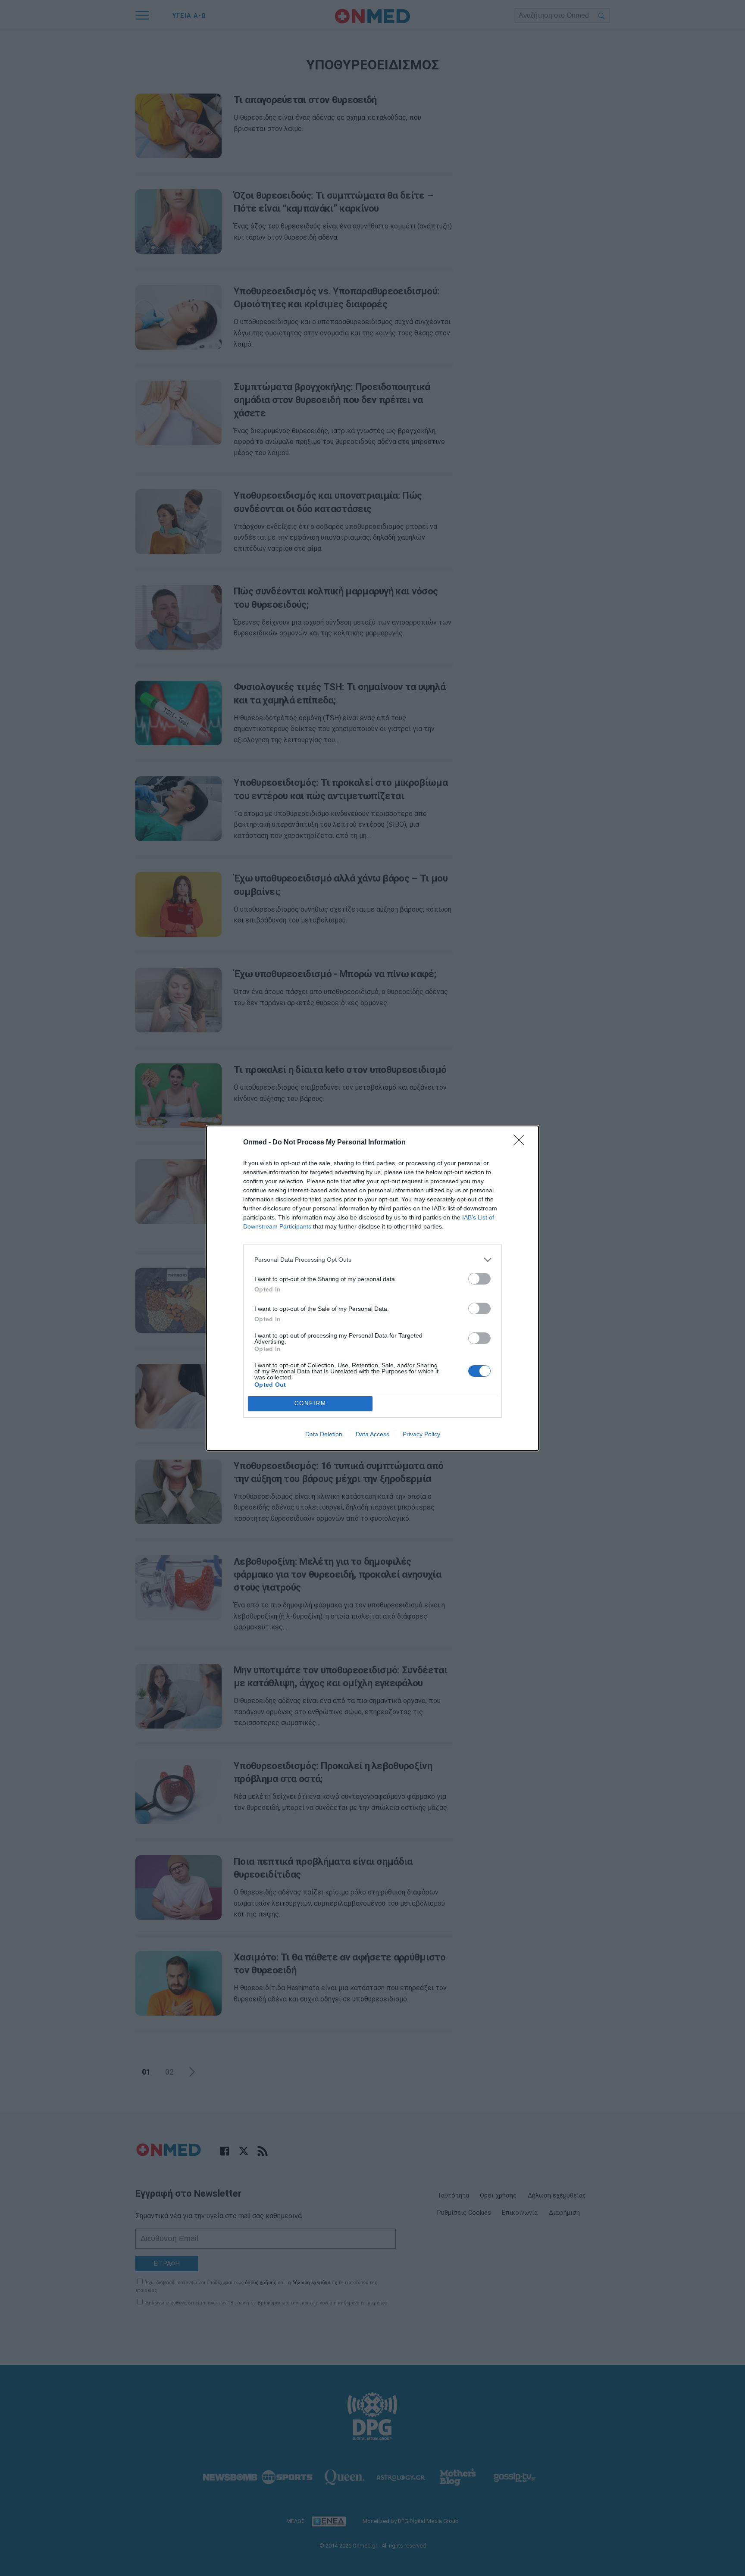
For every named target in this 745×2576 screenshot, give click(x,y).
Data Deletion (324, 1434)
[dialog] (372, 1288)
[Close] (522, 1143)
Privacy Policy (421, 1434)
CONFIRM (310, 1403)
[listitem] (372, 1260)
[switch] (479, 1279)
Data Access (372, 1434)
